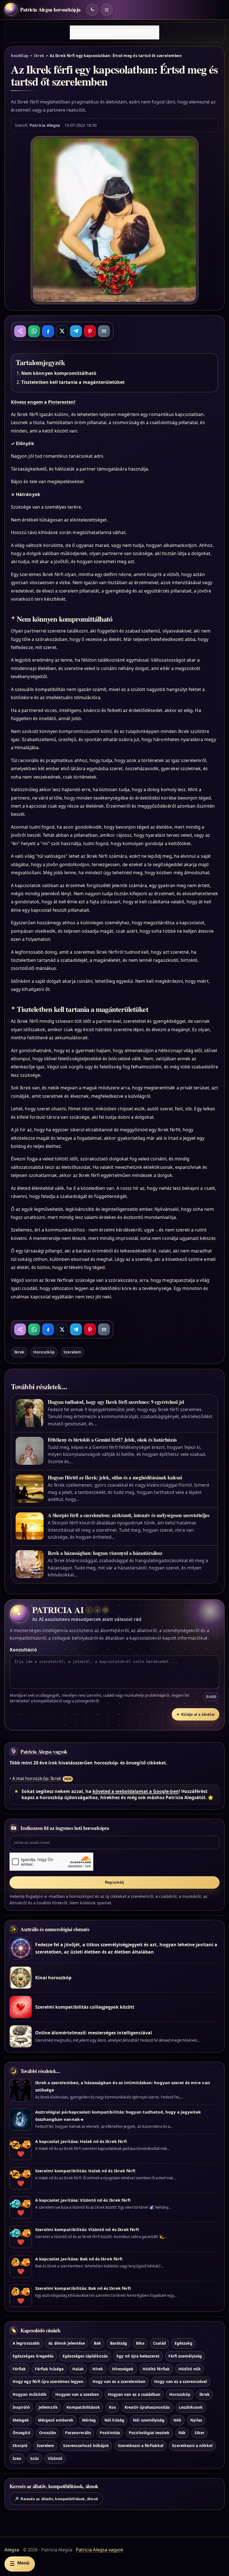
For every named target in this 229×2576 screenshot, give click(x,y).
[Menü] (107, 10)
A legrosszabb (26, 2343)
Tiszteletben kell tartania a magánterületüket (73, 382)
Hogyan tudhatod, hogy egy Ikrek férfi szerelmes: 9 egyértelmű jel (116, 1402)
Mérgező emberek (56, 2420)
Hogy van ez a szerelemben (119, 2381)
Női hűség (114, 2420)
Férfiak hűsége (49, 2369)
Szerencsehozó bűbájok (86, 2445)
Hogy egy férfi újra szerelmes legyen (48, 2381)
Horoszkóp (44, 1352)
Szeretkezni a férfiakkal (141, 2445)
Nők (177, 2420)
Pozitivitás (110, 2433)
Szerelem (72, 1352)
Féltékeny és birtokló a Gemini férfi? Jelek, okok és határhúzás (112, 1440)
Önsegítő (21, 2433)
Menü (20, 2564)
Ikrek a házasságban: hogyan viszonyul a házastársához (105, 1553)
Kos (112, 2407)
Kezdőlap (20, 56)
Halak (78, 2369)
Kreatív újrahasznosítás (147, 2407)
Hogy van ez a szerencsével (181, 2381)
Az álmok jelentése (67, 2343)
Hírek (98, 2369)
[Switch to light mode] (92, 10)
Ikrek (39, 56)
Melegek (21, 2420)
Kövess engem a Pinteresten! (43, 402)
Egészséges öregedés (33, 2356)
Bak (97, 2343)
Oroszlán (48, 2433)
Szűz (34, 2458)
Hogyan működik (30, 2394)
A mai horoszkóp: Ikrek (37, 1778)
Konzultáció (23, 1650)
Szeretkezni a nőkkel (192, 2445)
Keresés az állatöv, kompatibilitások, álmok (56, 2499)
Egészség (183, 2343)
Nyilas (196, 2420)
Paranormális (78, 2433)
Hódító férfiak (156, 2369)
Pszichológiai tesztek (149, 2433)
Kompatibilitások (83, 2407)
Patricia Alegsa (45, 125)
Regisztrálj (115, 1882)
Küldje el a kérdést (195, 1714)
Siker (200, 2433)
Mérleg (89, 2420)
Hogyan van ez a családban (134, 2394)
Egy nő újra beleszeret (138, 2356)
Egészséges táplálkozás (85, 2356)
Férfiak (19, 2369)
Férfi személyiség (185, 2356)
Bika (140, 2343)
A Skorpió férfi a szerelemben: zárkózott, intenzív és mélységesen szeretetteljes (129, 1515)
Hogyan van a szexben (77, 2394)
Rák (182, 2433)
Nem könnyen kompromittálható (59, 373)
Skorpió (20, 2445)
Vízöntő (55, 2458)
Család (159, 2343)
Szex (17, 2458)
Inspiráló (21, 2407)
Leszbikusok (191, 2407)
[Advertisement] (115, 32)
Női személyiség (149, 2420)
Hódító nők (189, 2369)
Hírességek (123, 2369)
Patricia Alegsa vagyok (44, 1752)
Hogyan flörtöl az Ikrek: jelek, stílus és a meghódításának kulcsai (115, 1477)
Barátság (119, 2343)
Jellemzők (48, 2407)
